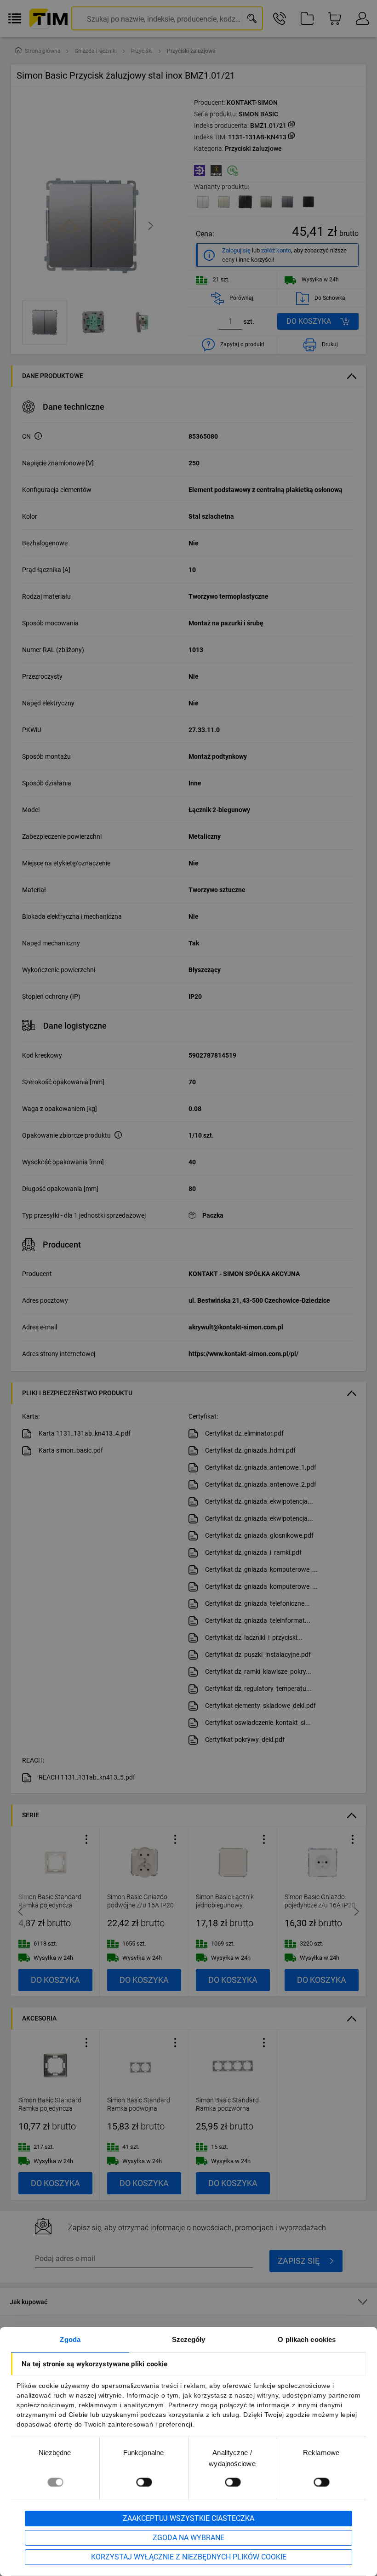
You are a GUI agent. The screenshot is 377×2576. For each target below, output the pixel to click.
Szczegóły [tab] (189, 2339)
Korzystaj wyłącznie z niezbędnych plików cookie (189, 2557)
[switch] (144, 2482)
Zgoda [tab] (70, 2339)
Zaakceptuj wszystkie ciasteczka (188, 2518)
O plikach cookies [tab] (307, 2339)
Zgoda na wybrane (188, 2538)
